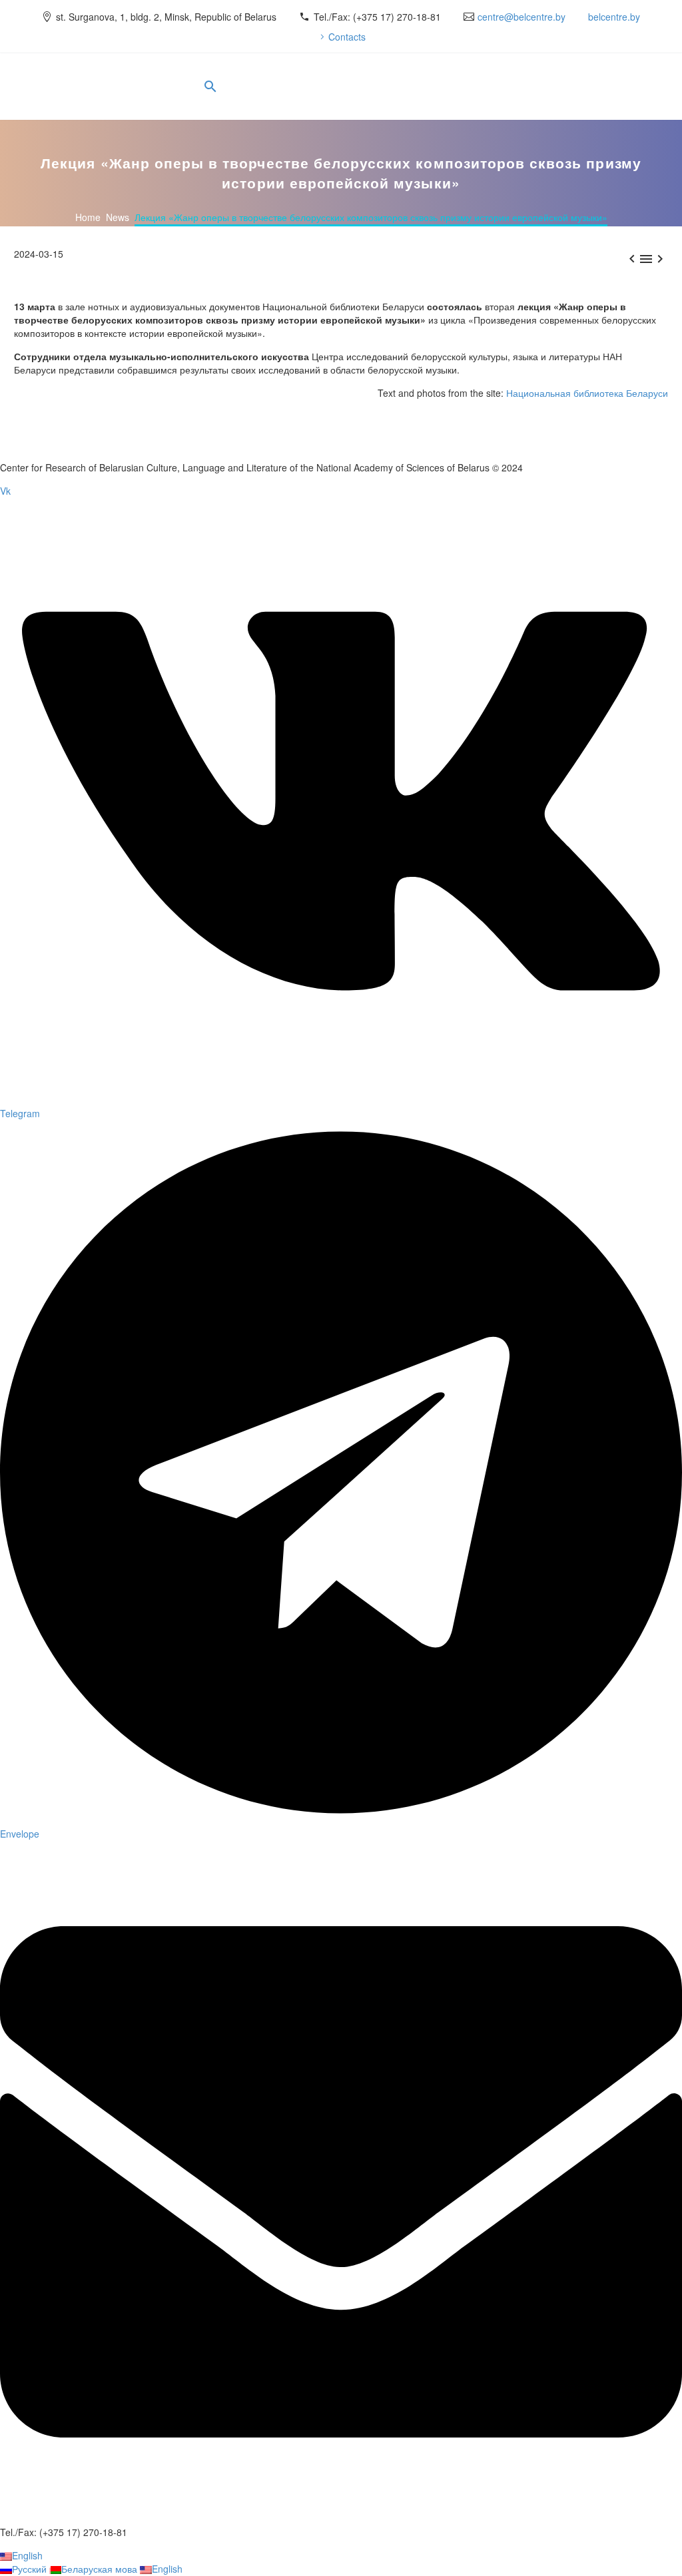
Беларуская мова (101, 2569)
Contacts (347, 37)
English (27, 2555)
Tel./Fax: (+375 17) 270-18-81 (377, 17)
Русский (31, 2569)
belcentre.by (614, 17)
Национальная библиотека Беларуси (587, 393)
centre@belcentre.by (521, 17)
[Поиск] (209, 87)
